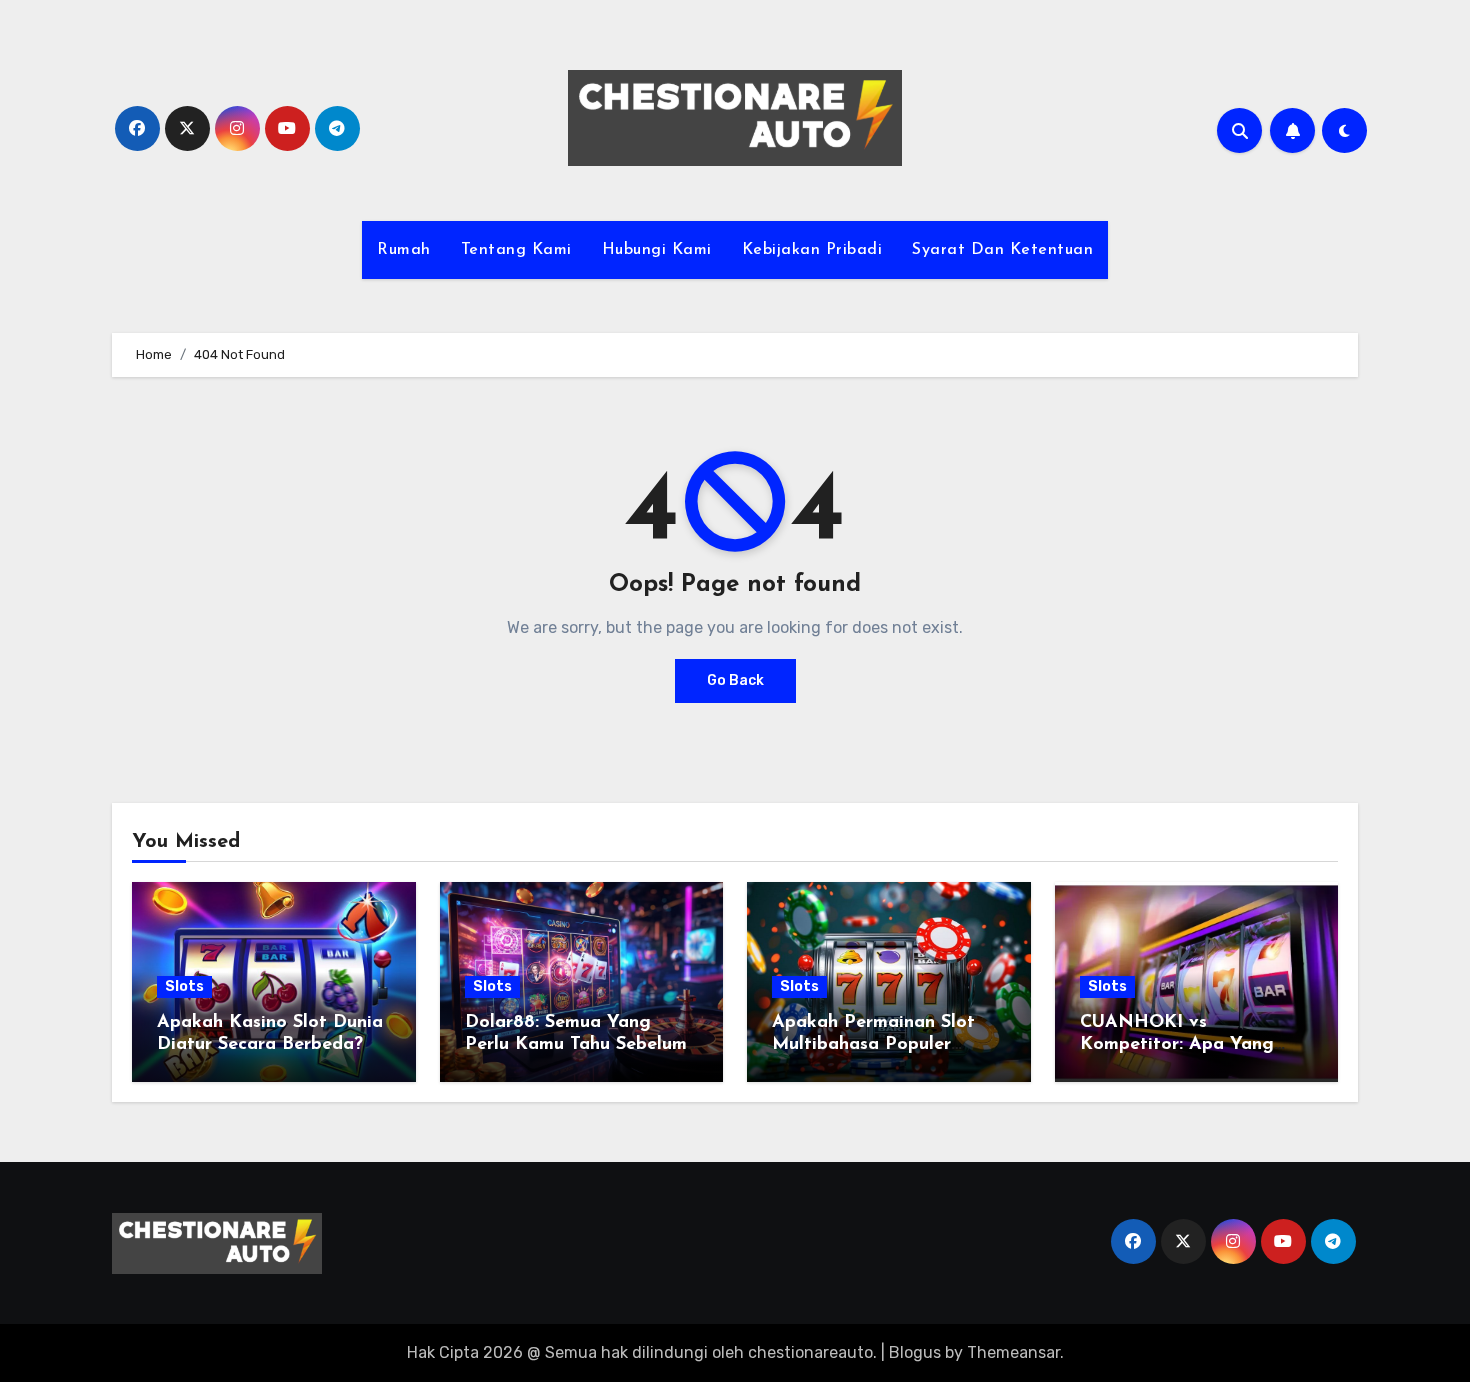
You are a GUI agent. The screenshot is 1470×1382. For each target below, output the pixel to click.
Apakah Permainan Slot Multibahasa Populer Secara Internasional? (873, 1044)
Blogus (915, 1352)
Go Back (735, 680)
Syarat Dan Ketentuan (1002, 250)
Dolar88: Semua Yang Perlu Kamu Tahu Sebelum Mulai (576, 1044)
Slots (184, 986)
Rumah (404, 250)
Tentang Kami (516, 250)
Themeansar (1013, 1352)
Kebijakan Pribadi (812, 250)
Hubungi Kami (657, 250)
